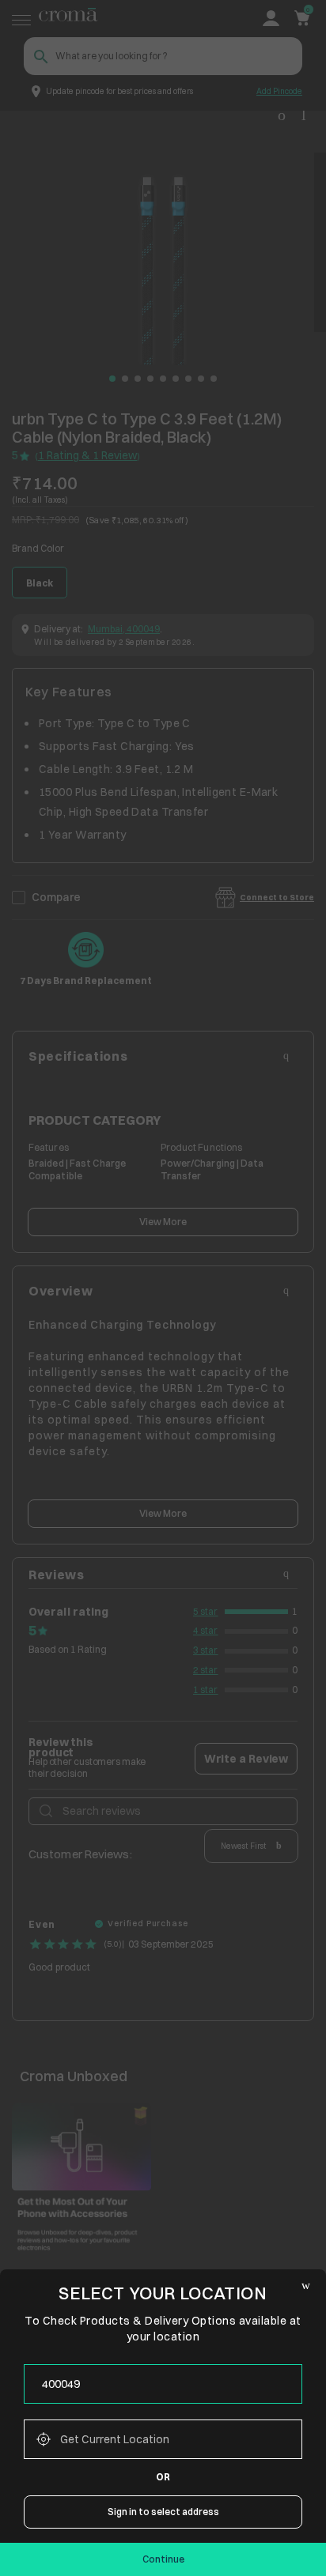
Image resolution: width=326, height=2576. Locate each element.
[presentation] (163, 2384)
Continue (163, 2559)
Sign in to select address (163, 2512)
